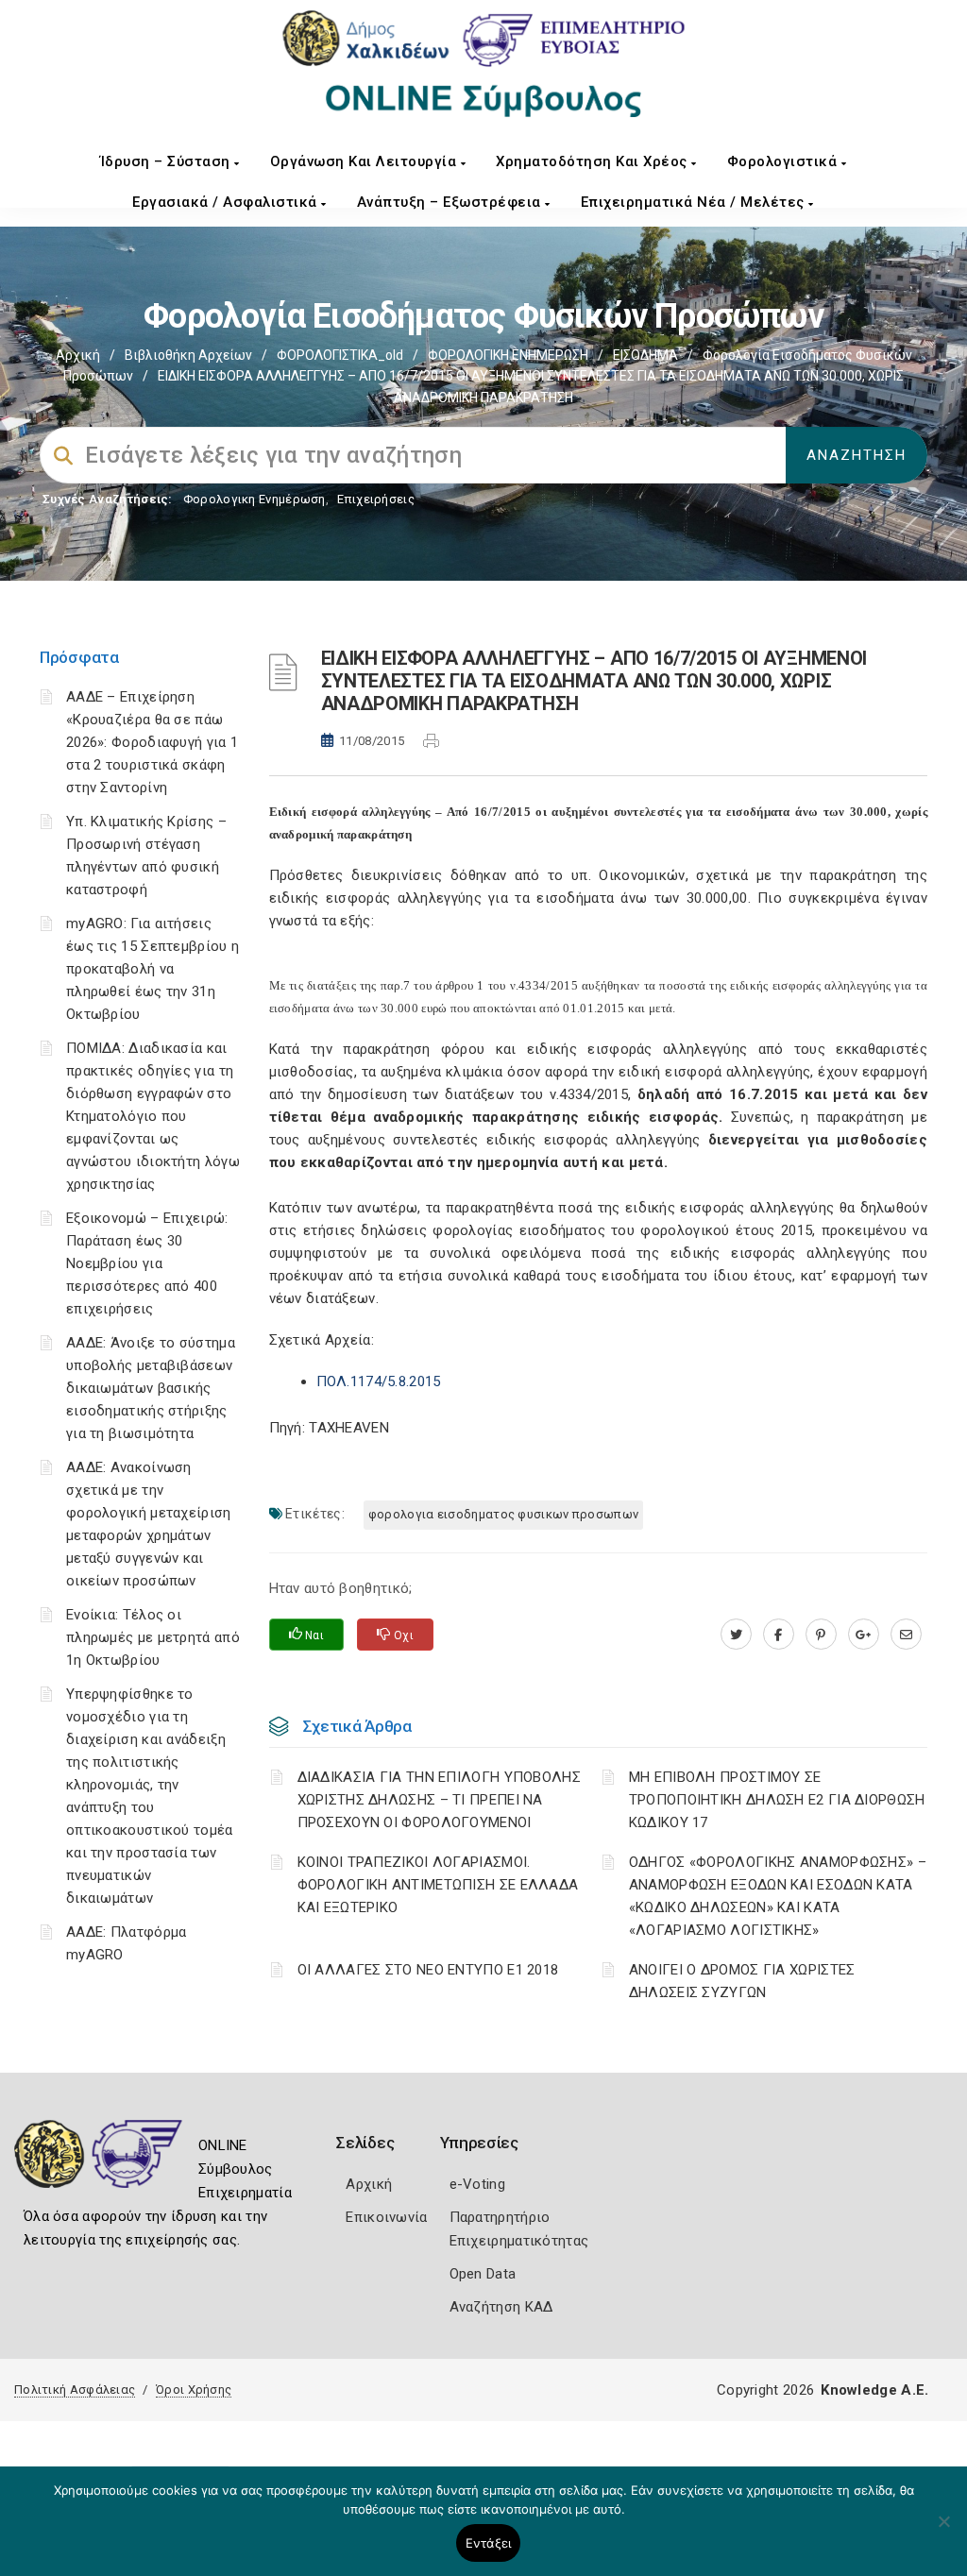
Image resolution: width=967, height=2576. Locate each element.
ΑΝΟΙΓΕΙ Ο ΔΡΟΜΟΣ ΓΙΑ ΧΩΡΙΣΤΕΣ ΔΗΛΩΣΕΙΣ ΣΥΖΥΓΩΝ (742, 1981)
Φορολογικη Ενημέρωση (254, 499)
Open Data (483, 2274)
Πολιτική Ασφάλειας (75, 2390)
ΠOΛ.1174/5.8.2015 (379, 1381)
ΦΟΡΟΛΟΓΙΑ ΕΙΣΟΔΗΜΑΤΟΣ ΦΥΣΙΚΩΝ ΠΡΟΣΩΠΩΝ (503, 1514)
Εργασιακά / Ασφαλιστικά (227, 202)
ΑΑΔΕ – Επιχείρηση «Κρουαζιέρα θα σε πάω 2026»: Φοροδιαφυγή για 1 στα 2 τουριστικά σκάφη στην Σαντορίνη (152, 742)
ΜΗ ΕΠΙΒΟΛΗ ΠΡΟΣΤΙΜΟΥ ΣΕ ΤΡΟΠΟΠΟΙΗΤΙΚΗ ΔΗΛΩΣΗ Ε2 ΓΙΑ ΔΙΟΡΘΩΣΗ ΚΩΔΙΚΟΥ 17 (777, 1800)
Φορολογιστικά (784, 161)
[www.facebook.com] (779, 1635)
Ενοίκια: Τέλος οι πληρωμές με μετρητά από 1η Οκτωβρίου (153, 1637)
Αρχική (78, 355)
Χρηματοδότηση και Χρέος (594, 161)
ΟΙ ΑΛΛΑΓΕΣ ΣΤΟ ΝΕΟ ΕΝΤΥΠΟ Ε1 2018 (428, 1970)
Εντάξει (489, 2543)
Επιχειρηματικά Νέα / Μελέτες (695, 202)
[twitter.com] (736, 1635)
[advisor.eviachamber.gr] (906, 1635)
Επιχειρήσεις (376, 499)
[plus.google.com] (864, 1635)
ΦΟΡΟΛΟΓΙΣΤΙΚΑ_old (340, 355)
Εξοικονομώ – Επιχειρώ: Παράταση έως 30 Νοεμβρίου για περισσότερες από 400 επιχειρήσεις (147, 1263)
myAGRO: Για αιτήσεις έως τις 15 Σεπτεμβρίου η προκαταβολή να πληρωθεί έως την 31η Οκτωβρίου (153, 969)
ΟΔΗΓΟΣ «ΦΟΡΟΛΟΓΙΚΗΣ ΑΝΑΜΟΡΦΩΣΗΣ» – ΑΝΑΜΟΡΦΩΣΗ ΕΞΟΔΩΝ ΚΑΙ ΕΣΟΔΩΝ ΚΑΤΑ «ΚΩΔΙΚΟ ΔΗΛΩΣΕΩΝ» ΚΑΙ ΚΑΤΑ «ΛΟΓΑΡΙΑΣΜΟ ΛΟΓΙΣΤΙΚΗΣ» (778, 1896)
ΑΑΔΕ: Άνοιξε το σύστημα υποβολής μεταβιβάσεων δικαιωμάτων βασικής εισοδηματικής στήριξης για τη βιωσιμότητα (151, 1388)
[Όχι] (943, 2531)
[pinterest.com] (821, 1635)
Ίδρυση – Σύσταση (168, 161)
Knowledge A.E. (874, 2390)
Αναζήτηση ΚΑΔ (501, 2307)
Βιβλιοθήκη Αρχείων (188, 355)
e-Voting (477, 2184)
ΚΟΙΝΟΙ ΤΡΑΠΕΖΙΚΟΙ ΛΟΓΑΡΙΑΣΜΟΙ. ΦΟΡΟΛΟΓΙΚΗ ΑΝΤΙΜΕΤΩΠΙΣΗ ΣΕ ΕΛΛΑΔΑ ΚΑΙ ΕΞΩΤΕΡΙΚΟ (438, 1885)
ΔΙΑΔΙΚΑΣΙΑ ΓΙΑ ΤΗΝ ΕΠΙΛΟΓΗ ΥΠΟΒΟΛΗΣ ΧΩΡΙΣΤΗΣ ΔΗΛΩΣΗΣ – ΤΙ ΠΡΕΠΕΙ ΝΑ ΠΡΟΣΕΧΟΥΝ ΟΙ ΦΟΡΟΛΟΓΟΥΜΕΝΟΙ (440, 1800)
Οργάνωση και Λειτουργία (365, 161)
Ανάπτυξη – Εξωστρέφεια (451, 202)
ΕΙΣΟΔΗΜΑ (645, 355)
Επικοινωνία (386, 2217)
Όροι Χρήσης (194, 2390)
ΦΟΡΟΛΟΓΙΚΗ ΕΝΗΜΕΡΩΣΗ (508, 355)
